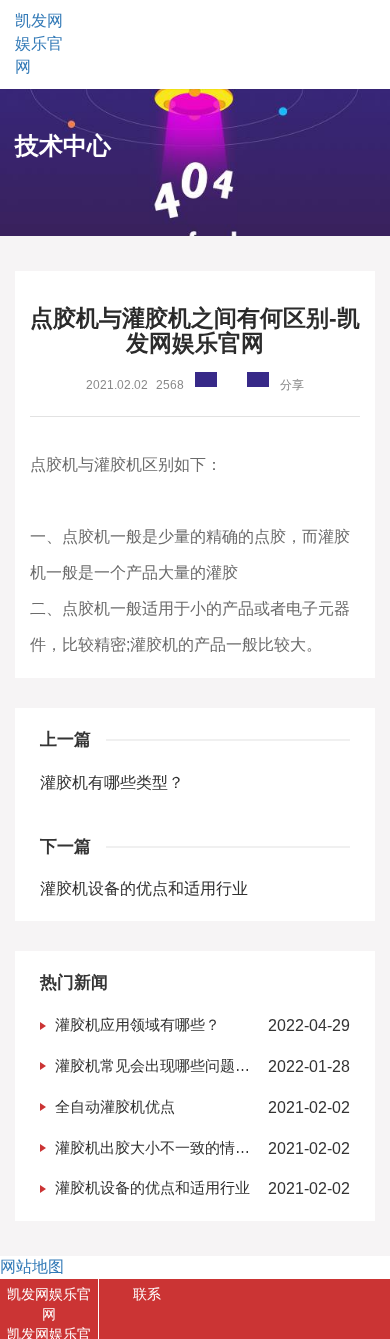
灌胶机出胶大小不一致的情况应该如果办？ (152, 1149)
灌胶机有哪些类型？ (112, 782)
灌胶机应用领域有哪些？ (137, 1025)
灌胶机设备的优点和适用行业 (144, 888)
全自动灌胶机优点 (115, 1107)
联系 (147, 1294)
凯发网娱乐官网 (39, 43)
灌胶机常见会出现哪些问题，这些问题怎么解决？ (152, 1067)
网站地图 (32, 1266)
